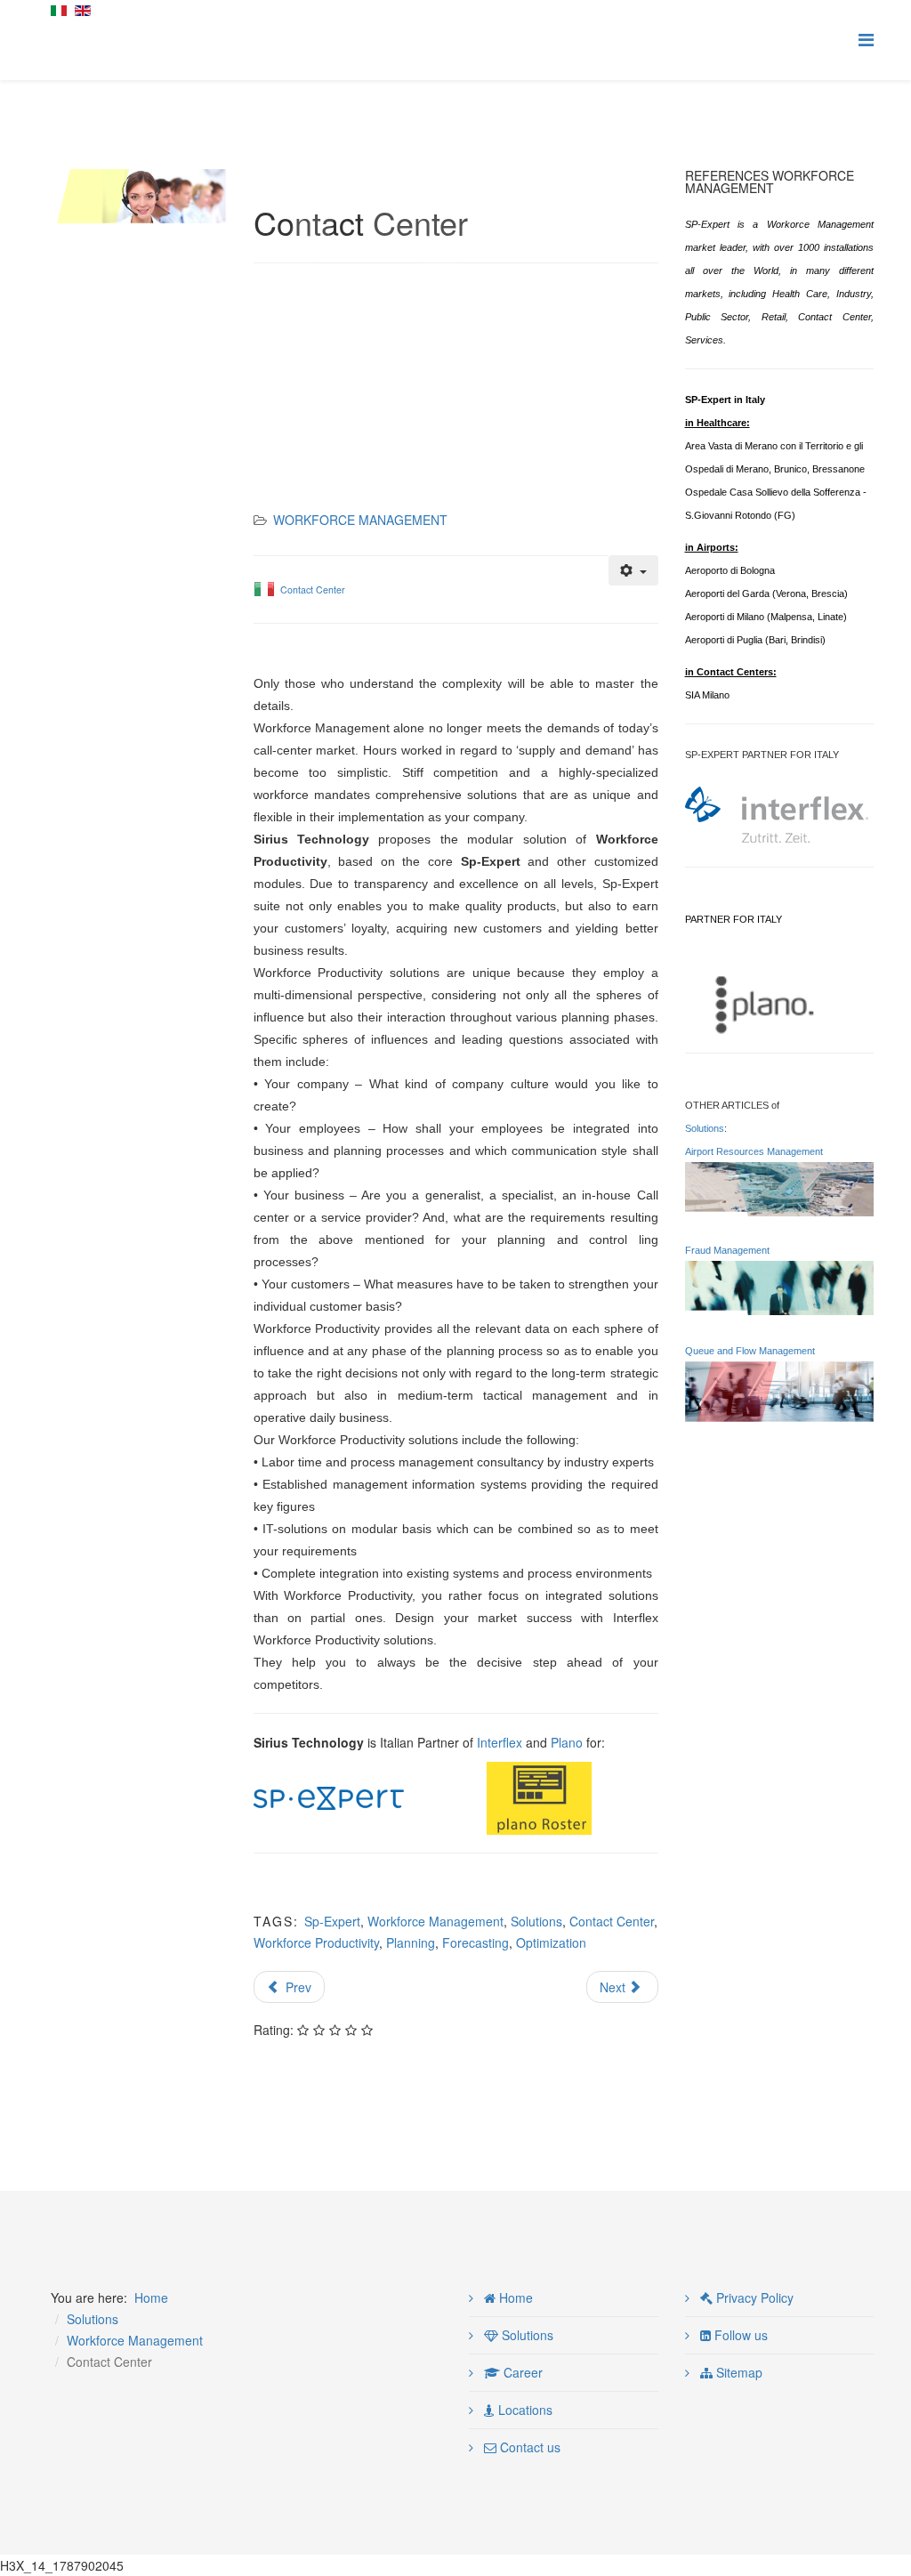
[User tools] (633, 570)
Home (151, 2297)
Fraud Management (727, 1250)
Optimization (551, 1942)
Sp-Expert (332, 1921)
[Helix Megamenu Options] (866, 39)
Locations (524, 2410)
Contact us (528, 2447)
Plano (567, 1742)
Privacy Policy (753, 2297)
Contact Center (313, 589)
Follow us (739, 2335)
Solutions (536, 1921)
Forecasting (476, 1942)
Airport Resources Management (754, 1151)
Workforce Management (360, 520)
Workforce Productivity (316, 1942)
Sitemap (738, 2372)
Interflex (500, 1742)
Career (521, 2372)
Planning (411, 1942)
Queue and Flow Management (750, 1351)
